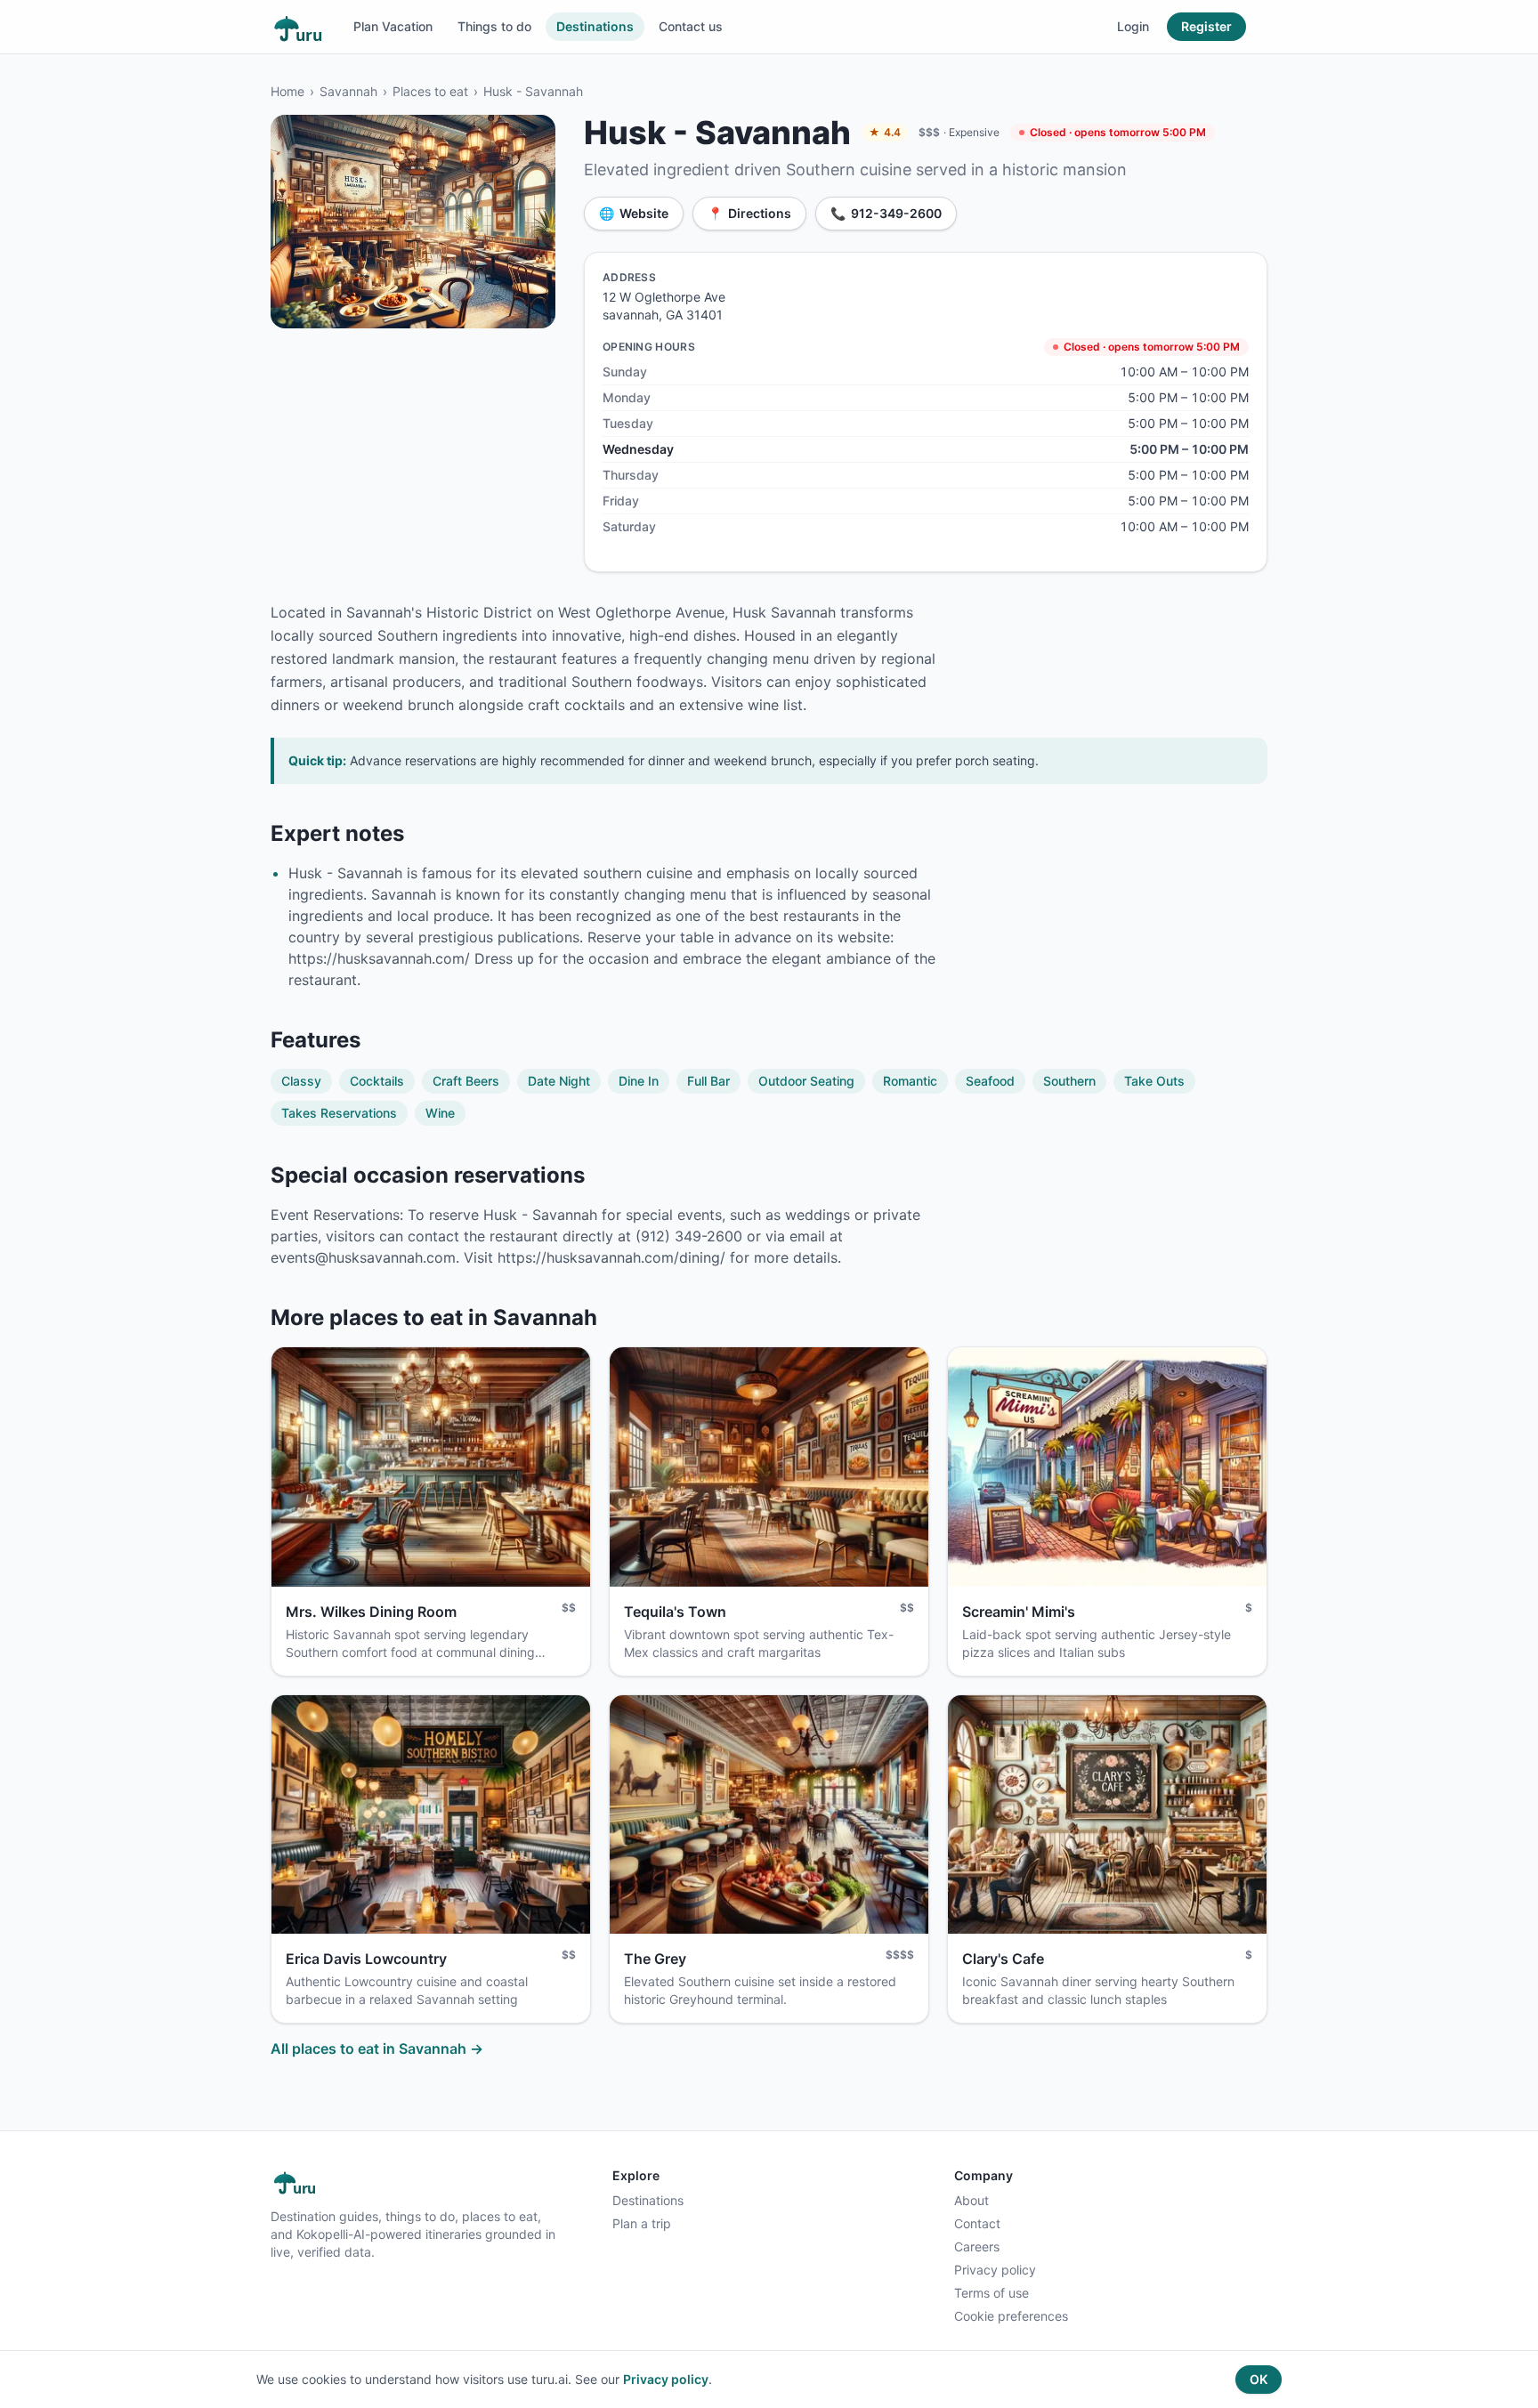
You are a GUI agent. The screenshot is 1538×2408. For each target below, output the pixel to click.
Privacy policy (995, 2270)
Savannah (348, 91)
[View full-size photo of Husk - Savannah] (413, 222)
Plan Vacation (393, 26)
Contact (977, 2223)
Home (287, 91)
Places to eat (430, 91)
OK (1259, 2379)
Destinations (595, 26)
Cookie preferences (1011, 2316)
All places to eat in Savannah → (377, 2048)
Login (1133, 26)
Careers (977, 2246)
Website (634, 213)
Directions (749, 213)
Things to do (494, 26)
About (971, 2200)
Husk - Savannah (533, 91)
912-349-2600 (886, 213)
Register (1206, 26)
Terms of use (992, 2293)
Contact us (691, 26)
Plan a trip (642, 2223)
